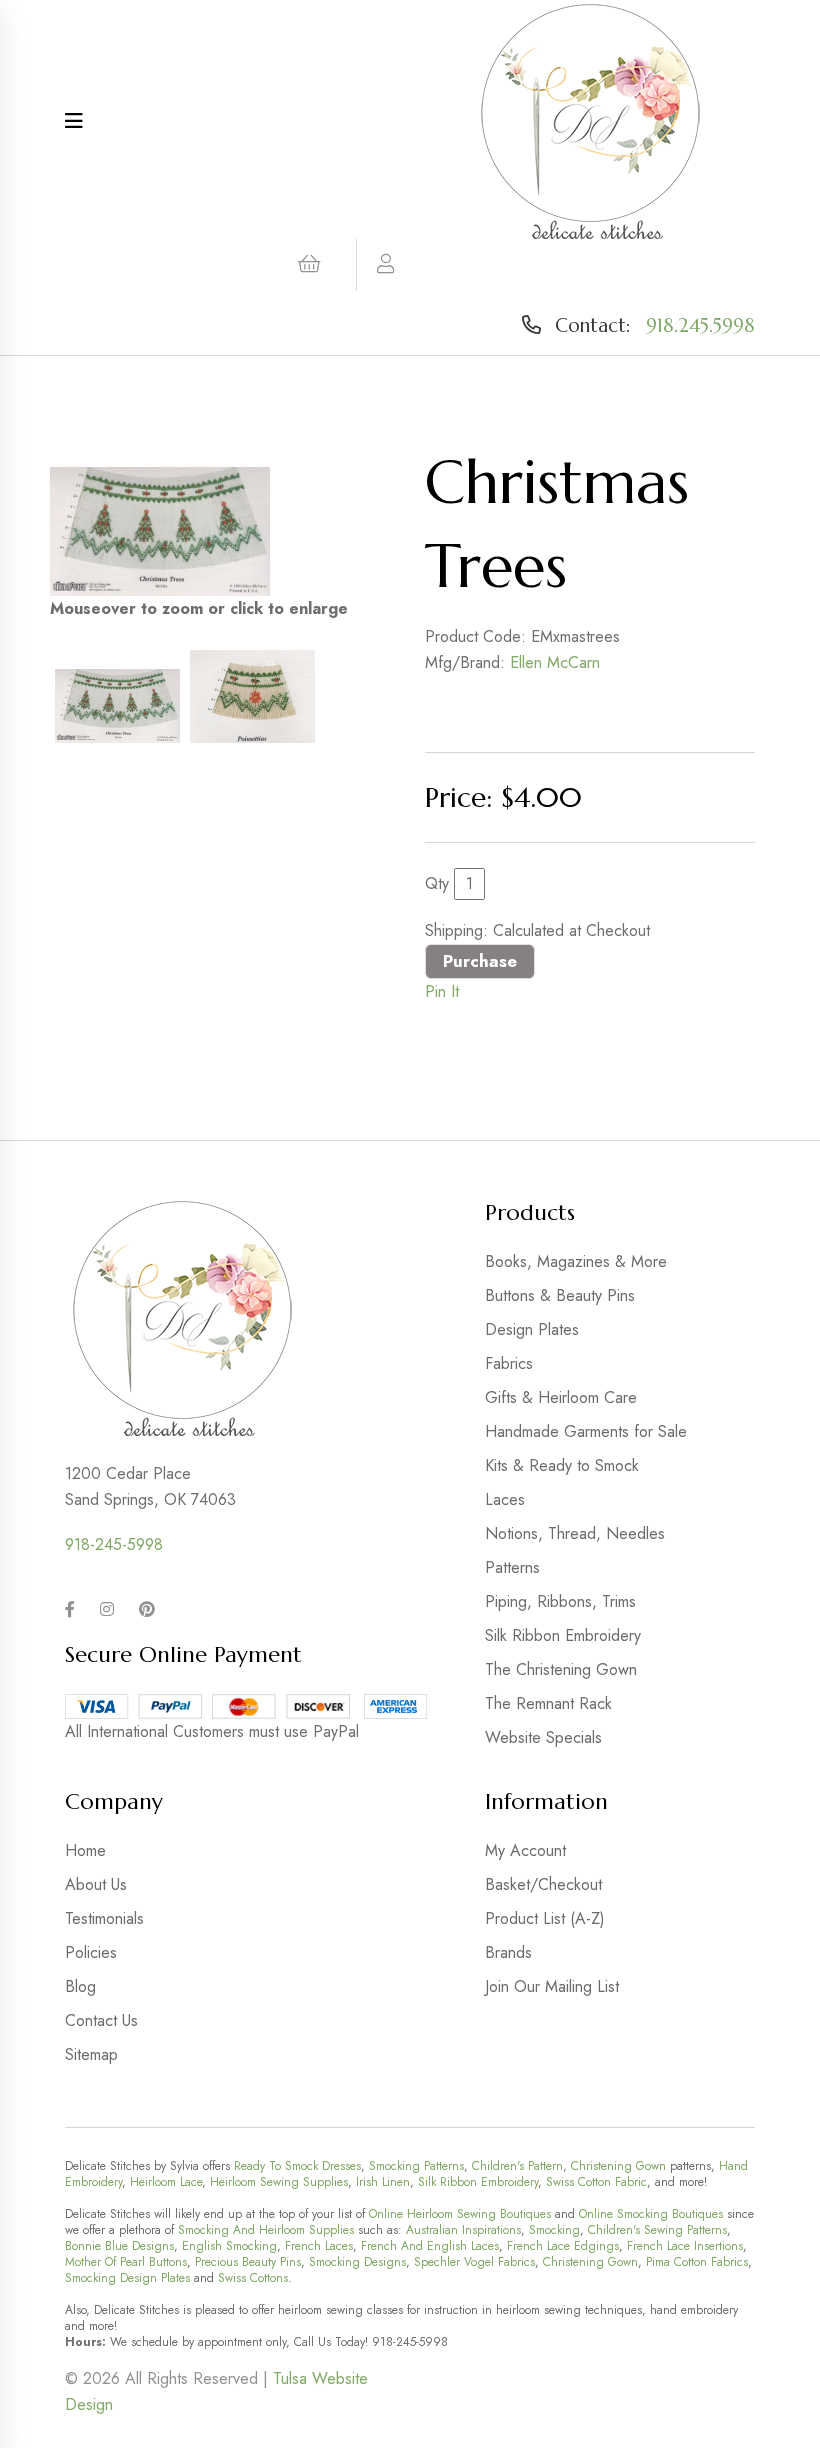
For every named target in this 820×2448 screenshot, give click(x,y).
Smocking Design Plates (127, 2278)
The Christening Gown (561, 1669)
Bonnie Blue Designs (119, 2246)
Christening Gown (618, 2166)
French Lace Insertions (685, 2246)
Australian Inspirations (463, 2230)
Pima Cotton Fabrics (697, 2262)
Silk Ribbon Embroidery (563, 1635)
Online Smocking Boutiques (651, 2214)
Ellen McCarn (555, 662)
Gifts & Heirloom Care (561, 1397)
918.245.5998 (700, 325)
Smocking (554, 2230)
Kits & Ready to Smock (562, 1465)
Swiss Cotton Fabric (596, 2182)
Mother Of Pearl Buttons (126, 2262)
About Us (96, 1884)
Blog (80, 1986)
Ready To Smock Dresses (297, 2166)
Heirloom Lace (166, 2182)
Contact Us (101, 2020)
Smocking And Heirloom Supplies (266, 2230)
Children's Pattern (517, 2166)
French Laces (319, 2246)
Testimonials (104, 1918)
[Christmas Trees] (160, 531)
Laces (505, 1499)
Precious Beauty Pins (248, 2262)
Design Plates (532, 1329)
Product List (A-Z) (545, 1918)
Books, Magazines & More (576, 1261)
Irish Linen (383, 2182)
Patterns (512, 1567)
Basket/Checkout (543, 1884)
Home (85, 1850)
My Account (525, 1850)
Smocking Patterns (416, 2166)
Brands (508, 1952)
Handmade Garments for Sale (586, 1431)
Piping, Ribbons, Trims (560, 1601)
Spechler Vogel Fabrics (474, 2262)
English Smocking (229, 2246)
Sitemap (91, 2054)
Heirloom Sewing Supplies (279, 2182)
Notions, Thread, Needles (575, 1533)
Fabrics (509, 1363)
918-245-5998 (114, 1544)
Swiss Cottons (253, 2278)
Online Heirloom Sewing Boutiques (460, 2214)
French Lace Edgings (563, 2246)
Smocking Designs (357, 2262)
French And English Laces (430, 2246)
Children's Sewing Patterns (657, 2230)
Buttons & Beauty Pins (560, 1295)
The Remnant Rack (548, 1703)
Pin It (442, 991)
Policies (91, 1952)
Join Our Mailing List (552, 1986)
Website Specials (543, 1737)
